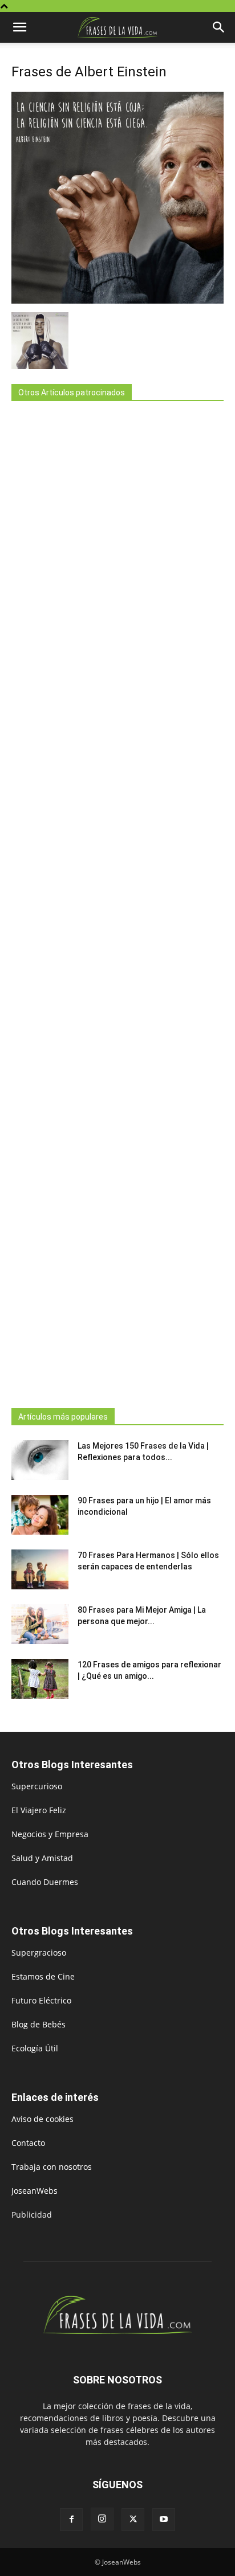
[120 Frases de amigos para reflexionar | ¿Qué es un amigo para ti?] (40, 1679)
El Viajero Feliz (39, 1810)
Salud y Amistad (42, 1858)
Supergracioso (39, 1953)
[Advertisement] (117, 901)
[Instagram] (102, 2519)
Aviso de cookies (42, 2119)
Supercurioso (37, 1786)
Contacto (28, 2143)
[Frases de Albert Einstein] (117, 300)
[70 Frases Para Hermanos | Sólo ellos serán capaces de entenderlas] (40, 1569)
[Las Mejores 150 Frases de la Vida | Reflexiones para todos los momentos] (40, 1460)
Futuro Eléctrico (41, 2000)
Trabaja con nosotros (52, 2167)
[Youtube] (164, 2520)
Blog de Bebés (39, 2024)
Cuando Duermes (45, 1882)
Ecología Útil (35, 2048)
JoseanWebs (35, 2191)
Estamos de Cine (43, 1976)
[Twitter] (133, 2520)
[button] (19, 27)
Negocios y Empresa (50, 1834)
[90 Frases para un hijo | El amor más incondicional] (40, 1515)
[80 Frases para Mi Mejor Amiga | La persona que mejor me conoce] (40, 1624)
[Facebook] (71, 2520)
